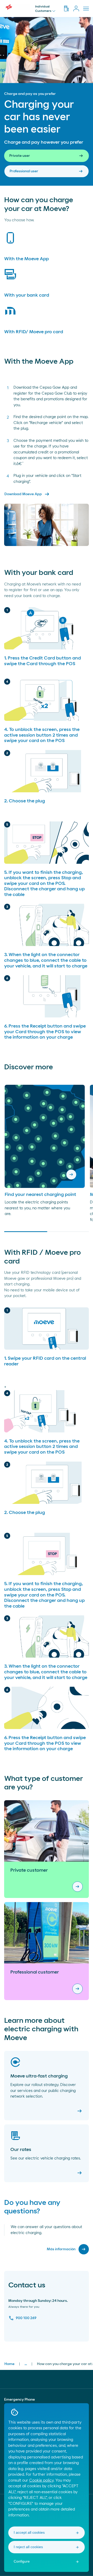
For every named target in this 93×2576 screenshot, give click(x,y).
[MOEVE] (17, 7)
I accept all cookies (29, 2532)
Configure (22, 2561)
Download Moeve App (27, 494)
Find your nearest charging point (40, 1195)
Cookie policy (41, 2480)
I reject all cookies (28, 2547)
